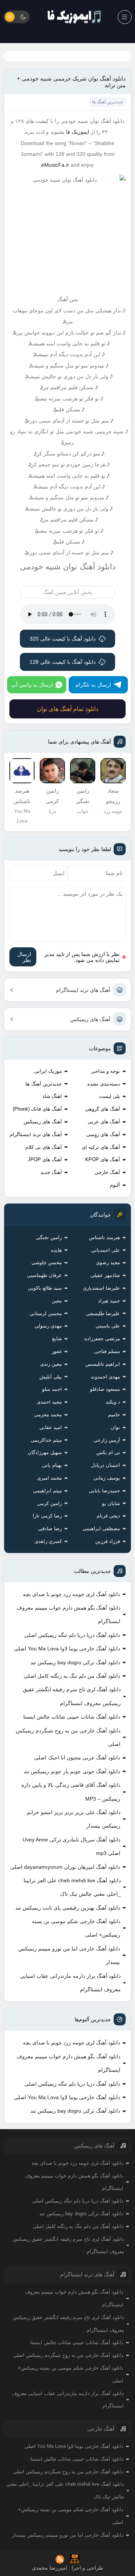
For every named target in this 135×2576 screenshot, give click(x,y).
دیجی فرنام (108, 1516)
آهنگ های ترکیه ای (101, 1147)
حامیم (114, 1415)
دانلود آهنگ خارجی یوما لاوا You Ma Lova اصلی (67, 1649)
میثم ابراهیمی (47, 1491)
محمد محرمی (48, 1415)
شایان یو (111, 1503)
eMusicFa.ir (55, 165)
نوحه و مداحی (106, 1071)
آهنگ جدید (51, 1172)
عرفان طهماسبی (44, 1275)
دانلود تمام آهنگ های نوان (67, 709)
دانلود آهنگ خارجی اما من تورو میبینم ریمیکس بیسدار (69, 1955)
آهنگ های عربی (104, 1122)
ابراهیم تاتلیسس (103, 1364)
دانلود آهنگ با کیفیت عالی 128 (63, 662)
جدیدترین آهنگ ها (44, 1084)
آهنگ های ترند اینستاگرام (83, 990)
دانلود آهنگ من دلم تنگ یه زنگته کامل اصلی (72, 1676)
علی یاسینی (108, 1326)
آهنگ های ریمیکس (90, 1019)
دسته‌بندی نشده (104, 1084)
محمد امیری (49, 1478)
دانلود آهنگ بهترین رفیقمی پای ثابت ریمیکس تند (68, 1908)
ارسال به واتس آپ (32, 685)
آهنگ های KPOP (103, 1160)
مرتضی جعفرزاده (102, 1339)
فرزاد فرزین (108, 1541)
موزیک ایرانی (48, 1071)
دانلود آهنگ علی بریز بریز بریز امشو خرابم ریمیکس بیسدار (73, 1819)
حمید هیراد (109, 1301)
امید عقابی (51, 1427)
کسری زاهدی (48, 1541)
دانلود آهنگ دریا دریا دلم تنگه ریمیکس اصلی (72, 1635)
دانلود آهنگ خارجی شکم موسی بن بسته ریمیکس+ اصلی (76, 1928)
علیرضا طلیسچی (103, 1313)
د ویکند (113, 1402)
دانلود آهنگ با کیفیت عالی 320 (63, 639)
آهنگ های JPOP (45, 1160)
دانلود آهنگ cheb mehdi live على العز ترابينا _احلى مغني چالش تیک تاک (72, 1887)
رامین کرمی (49, 1503)
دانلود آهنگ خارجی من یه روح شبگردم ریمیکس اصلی (68, 1737)
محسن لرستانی (46, 1313)
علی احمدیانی (106, 1250)
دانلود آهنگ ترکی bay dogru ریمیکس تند (75, 1662)
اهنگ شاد (52, 1096)
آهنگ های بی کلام (44, 1147)
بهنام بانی (52, 1465)
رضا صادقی (50, 1528)
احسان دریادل (106, 1465)
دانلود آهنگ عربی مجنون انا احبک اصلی (77, 1758)
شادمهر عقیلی (105, 1275)
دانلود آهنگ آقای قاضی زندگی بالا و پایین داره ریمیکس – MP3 (71, 1792)
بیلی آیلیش (51, 1377)
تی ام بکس (108, 1452)
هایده (56, 1250)
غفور (57, 1351)
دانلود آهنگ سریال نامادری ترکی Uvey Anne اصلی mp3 (71, 1846)
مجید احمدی (49, 1402)
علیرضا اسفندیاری (101, 1288)
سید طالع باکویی (45, 1288)
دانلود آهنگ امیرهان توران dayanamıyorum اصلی (65, 1867)
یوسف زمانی (107, 1478)
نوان (115, 1427)
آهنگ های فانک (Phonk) (37, 1109)
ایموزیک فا (78, 132)
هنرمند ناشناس (104, 1237)
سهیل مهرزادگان (45, 1452)
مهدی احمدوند (105, 1377)
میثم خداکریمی (46, 1440)
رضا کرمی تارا (47, 1516)
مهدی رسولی (48, 1326)
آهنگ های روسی (103, 1134)
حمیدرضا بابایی (104, 1491)
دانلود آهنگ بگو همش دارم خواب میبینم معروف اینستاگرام (68, 1614)
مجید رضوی (108, 1263)
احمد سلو (52, 1389)
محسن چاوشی (47, 1263)
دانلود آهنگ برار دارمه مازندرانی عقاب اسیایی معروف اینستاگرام (70, 1983)
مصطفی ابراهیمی (101, 1528)
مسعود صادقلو (105, 1389)
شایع (57, 1339)
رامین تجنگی (49, 1237)
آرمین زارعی (107, 1440)
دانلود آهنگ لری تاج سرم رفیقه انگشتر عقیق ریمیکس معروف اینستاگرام (72, 1696)
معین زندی (51, 1364)
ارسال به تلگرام (93, 685)
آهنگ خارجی (107, 1172)
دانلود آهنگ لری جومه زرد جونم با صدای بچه (71, 1594)
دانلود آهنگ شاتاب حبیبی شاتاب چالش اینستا (72, 1717)
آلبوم (115, 1185)
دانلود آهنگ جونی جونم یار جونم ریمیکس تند (72, 1771)
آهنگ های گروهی (103, 1109)
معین (57, 1301)
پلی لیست (109, 1096)
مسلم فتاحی (107, 1351)
